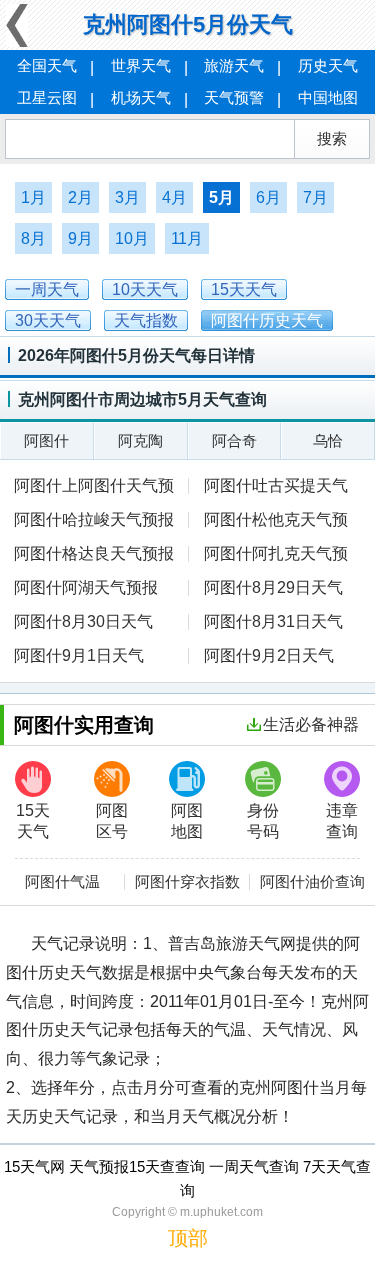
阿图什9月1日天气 (79, 655)
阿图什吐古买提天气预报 (268, 487)
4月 (174, 197)
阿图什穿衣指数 (187, 882)
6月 (268, 197)
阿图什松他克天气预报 (268, 521)
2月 (80, 197)
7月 (315, 197)
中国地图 (328, 97)
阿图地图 (187, 821)
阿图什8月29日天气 (273, 587)
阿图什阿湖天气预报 (86, 587)
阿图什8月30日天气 (83, 621)
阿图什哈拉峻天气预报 (94, 519)
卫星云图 (47, 97)
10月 (132, 238)
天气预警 (234, 97)
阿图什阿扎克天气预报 (268, 555)
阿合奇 (234, 440)
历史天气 (328, 65)
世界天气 (141, 65)
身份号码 (263, 821)
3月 (127, 197)
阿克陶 (140, 440)
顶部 (188, 1238)
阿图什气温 (62, 882)
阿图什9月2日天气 (269, 655)
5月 (221, 197)
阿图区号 (112, 821)
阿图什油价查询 (312, 882)
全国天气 (47, 65)
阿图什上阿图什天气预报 (94, 487)
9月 (80, 238)
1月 (33, 197)
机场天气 (141, 97)
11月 (187, 238)
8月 (33, 238)
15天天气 (33, 821)
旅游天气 (234, 65)
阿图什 (46, 440)
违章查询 (342, 821)
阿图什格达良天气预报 (94, 553)
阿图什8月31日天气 (273, 621)
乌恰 (328, 440)
